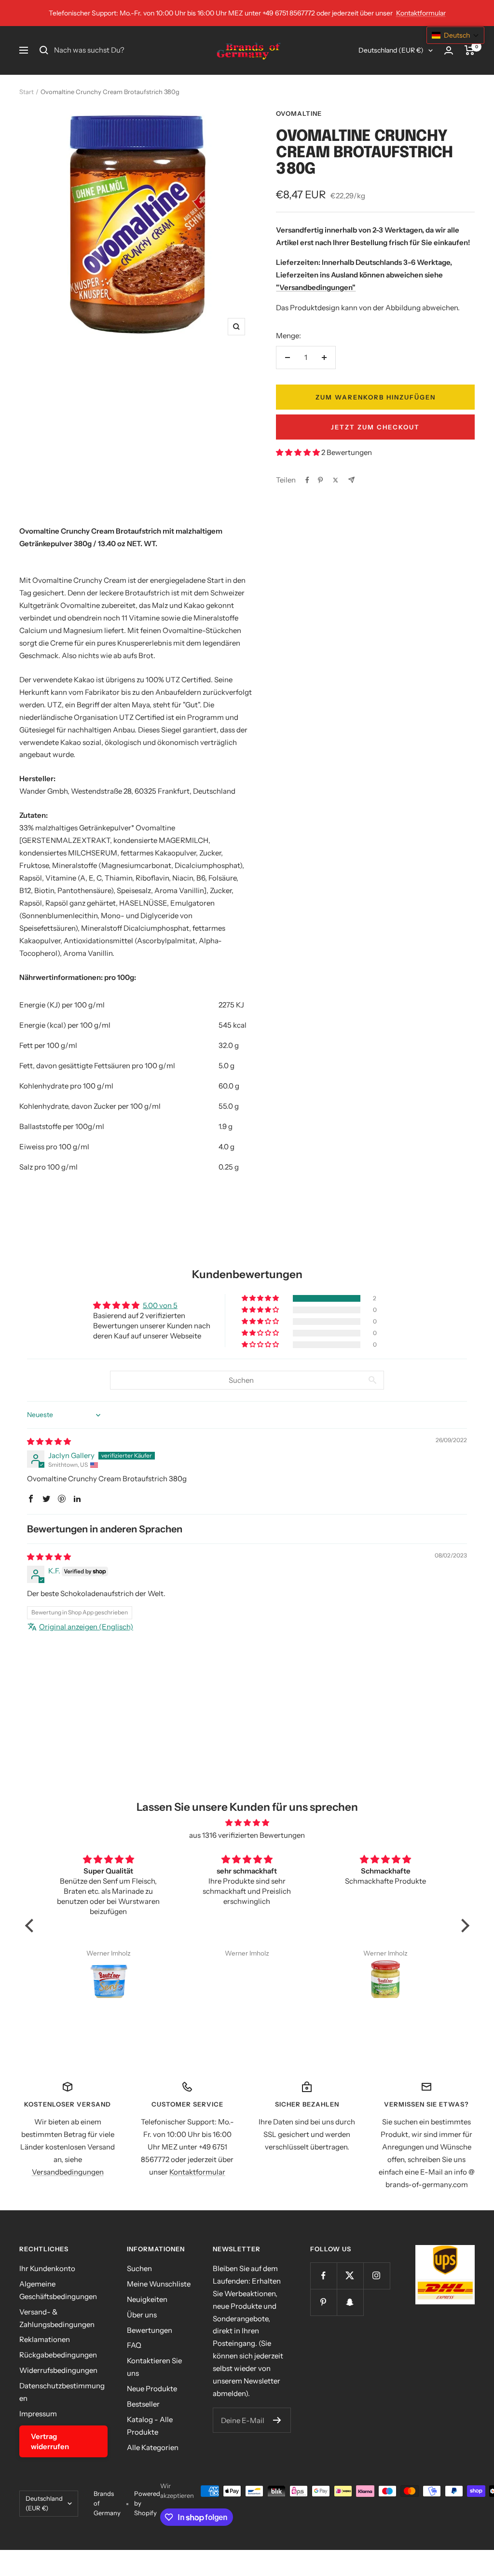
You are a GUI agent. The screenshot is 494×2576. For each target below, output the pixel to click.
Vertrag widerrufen (50, 2441)
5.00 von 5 (160, 1305)
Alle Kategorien (153, 2447)
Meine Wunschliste (159, 2284)
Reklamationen (45, 2339)
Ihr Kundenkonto (47, 2268)
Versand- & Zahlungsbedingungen (57, 2318)
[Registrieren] (277, 2420)
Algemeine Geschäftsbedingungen (58, 2290)
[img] (49, 1441)
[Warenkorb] (470, 50)
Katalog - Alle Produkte (150, 2426)
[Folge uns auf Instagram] (377, 2276)
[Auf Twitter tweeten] (336, 480)
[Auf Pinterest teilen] (320, 480)
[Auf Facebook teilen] (307, 480)
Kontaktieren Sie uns (154, 2367)
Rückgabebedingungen (58, 2355)
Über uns (142, 2315)
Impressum (38, 2414)
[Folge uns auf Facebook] (323, 2276)
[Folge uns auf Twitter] (350, 2276)
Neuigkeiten (147, 2299)
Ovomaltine (299, 113)
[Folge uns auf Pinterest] (323, 2302)
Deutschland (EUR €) (391, 50)
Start (27, 92)
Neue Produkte (152, 2389)
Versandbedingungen (68, 2172)
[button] (299, 452)
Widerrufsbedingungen (58, 2370)
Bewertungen (150, 2330)
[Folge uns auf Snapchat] (350, 2302)
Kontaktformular (421, 13)
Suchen (139, 2268)
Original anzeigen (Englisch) (86, 1627)
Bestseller (143, 2404)
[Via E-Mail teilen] (351, 480)
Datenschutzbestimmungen (62, 2392)
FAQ (134, 2345)
